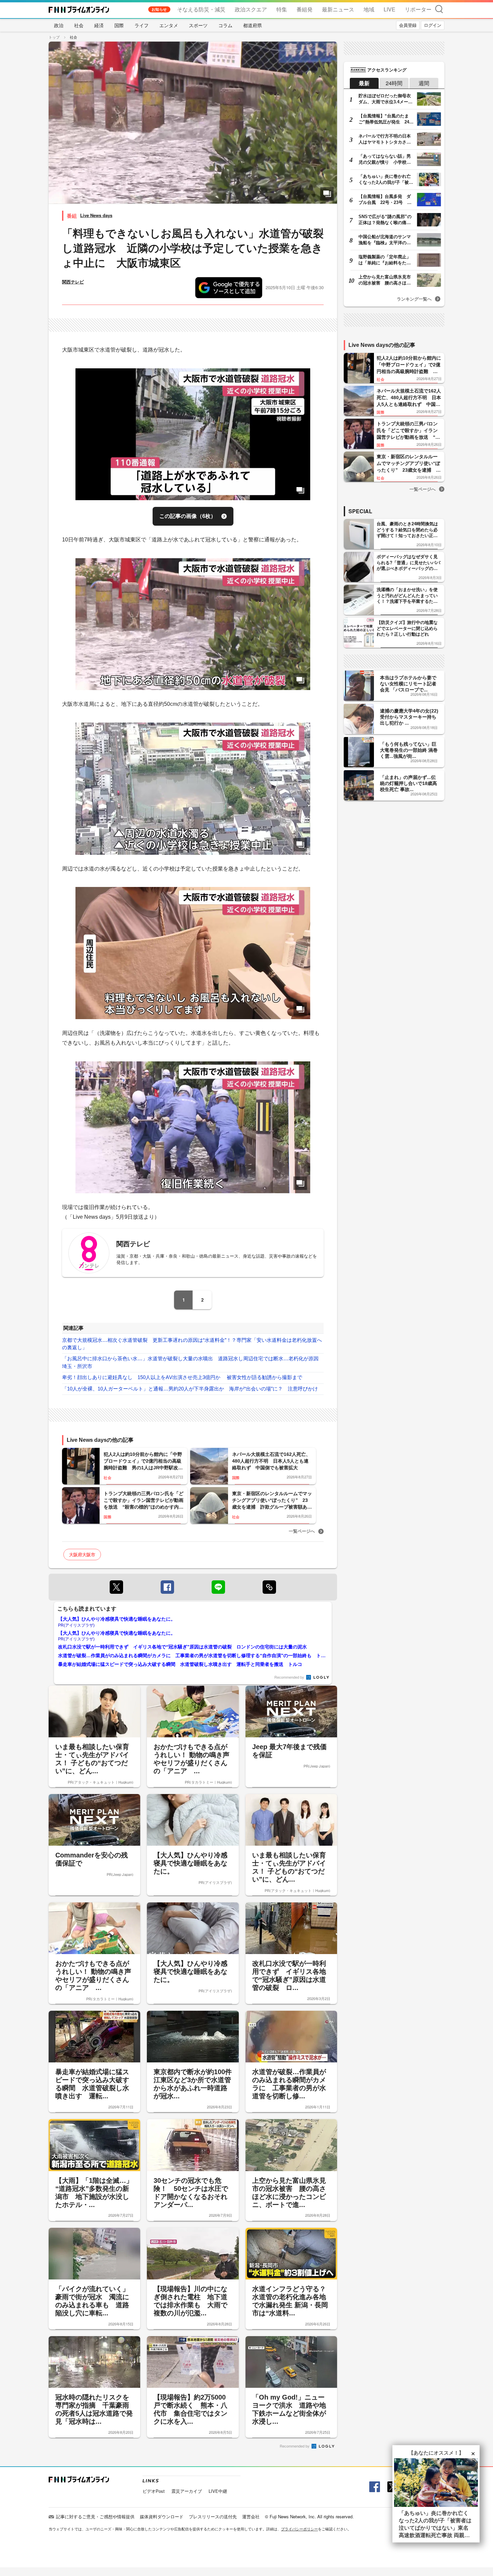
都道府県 (253, 25)
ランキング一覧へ (414, 299)
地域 (369, 9)
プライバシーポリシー (299, 2529)
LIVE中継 (218, 2491)
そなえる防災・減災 (201, 9)
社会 (79, 25)
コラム (225, 25)
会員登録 (408, 25)
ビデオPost (154, 2491)
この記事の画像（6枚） (188, 516)
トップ (54, 37)
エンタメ (169, 25)
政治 (59, 25)
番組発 (305, 9)
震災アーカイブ (187, 2491)
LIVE (390, 9)
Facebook (374, 2487)
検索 (439, 9)
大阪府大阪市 (82, 1554)
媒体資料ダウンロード (162, 2516)
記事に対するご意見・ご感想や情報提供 (95, 2516)
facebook (167, 1587)
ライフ (142, 25)
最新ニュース (338, 9)
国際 (119, 25)
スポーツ (198, 25)
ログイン (433, 25)
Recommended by (290, 1677)
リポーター (418, 9)
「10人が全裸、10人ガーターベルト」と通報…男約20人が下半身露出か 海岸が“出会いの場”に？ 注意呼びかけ (190, 1389)
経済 (99, 25)
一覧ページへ (302, 1531)
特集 (282, 9)
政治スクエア (251, 9)
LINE (218, 1587)
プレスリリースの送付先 (213, 2516)
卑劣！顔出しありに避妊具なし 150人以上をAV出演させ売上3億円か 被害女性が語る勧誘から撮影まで (182, 1377)
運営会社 (251, 2516)
